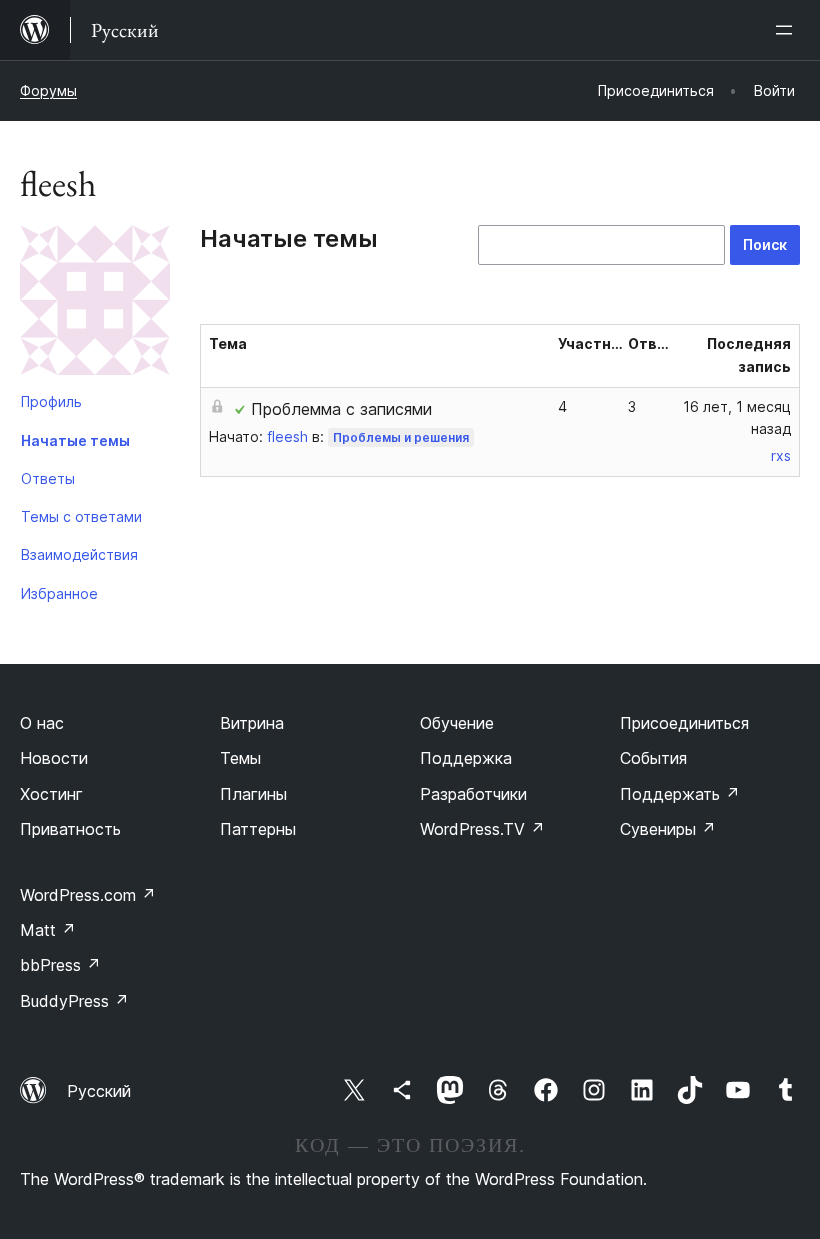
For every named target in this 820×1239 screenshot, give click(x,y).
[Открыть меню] (788, 30)
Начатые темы (75, 440)
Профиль (51, 401)
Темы (240, 758)
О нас (42, 723)
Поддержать (680, 794)
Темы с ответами (81, 516)
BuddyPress (74, 1001)
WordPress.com (88, 895)
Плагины (253, 794)
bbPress (60, 965)
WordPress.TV (482, 829)
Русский (99, 1091)
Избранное (59, 593)
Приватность (70, 829)
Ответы (48, 478)
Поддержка (466, 758)
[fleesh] (95, 304)
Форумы (48, 90)
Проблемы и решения (401, 437)
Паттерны (258, 829)
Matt (48, 930)
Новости (54, 758)
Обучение (457, 723)
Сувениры (668, 829)
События (653, 758)
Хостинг (51, 794)
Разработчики (473, 794)
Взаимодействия (79, 554)
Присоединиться (684, 723)
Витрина (252, 723)
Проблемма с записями (341, 409)
